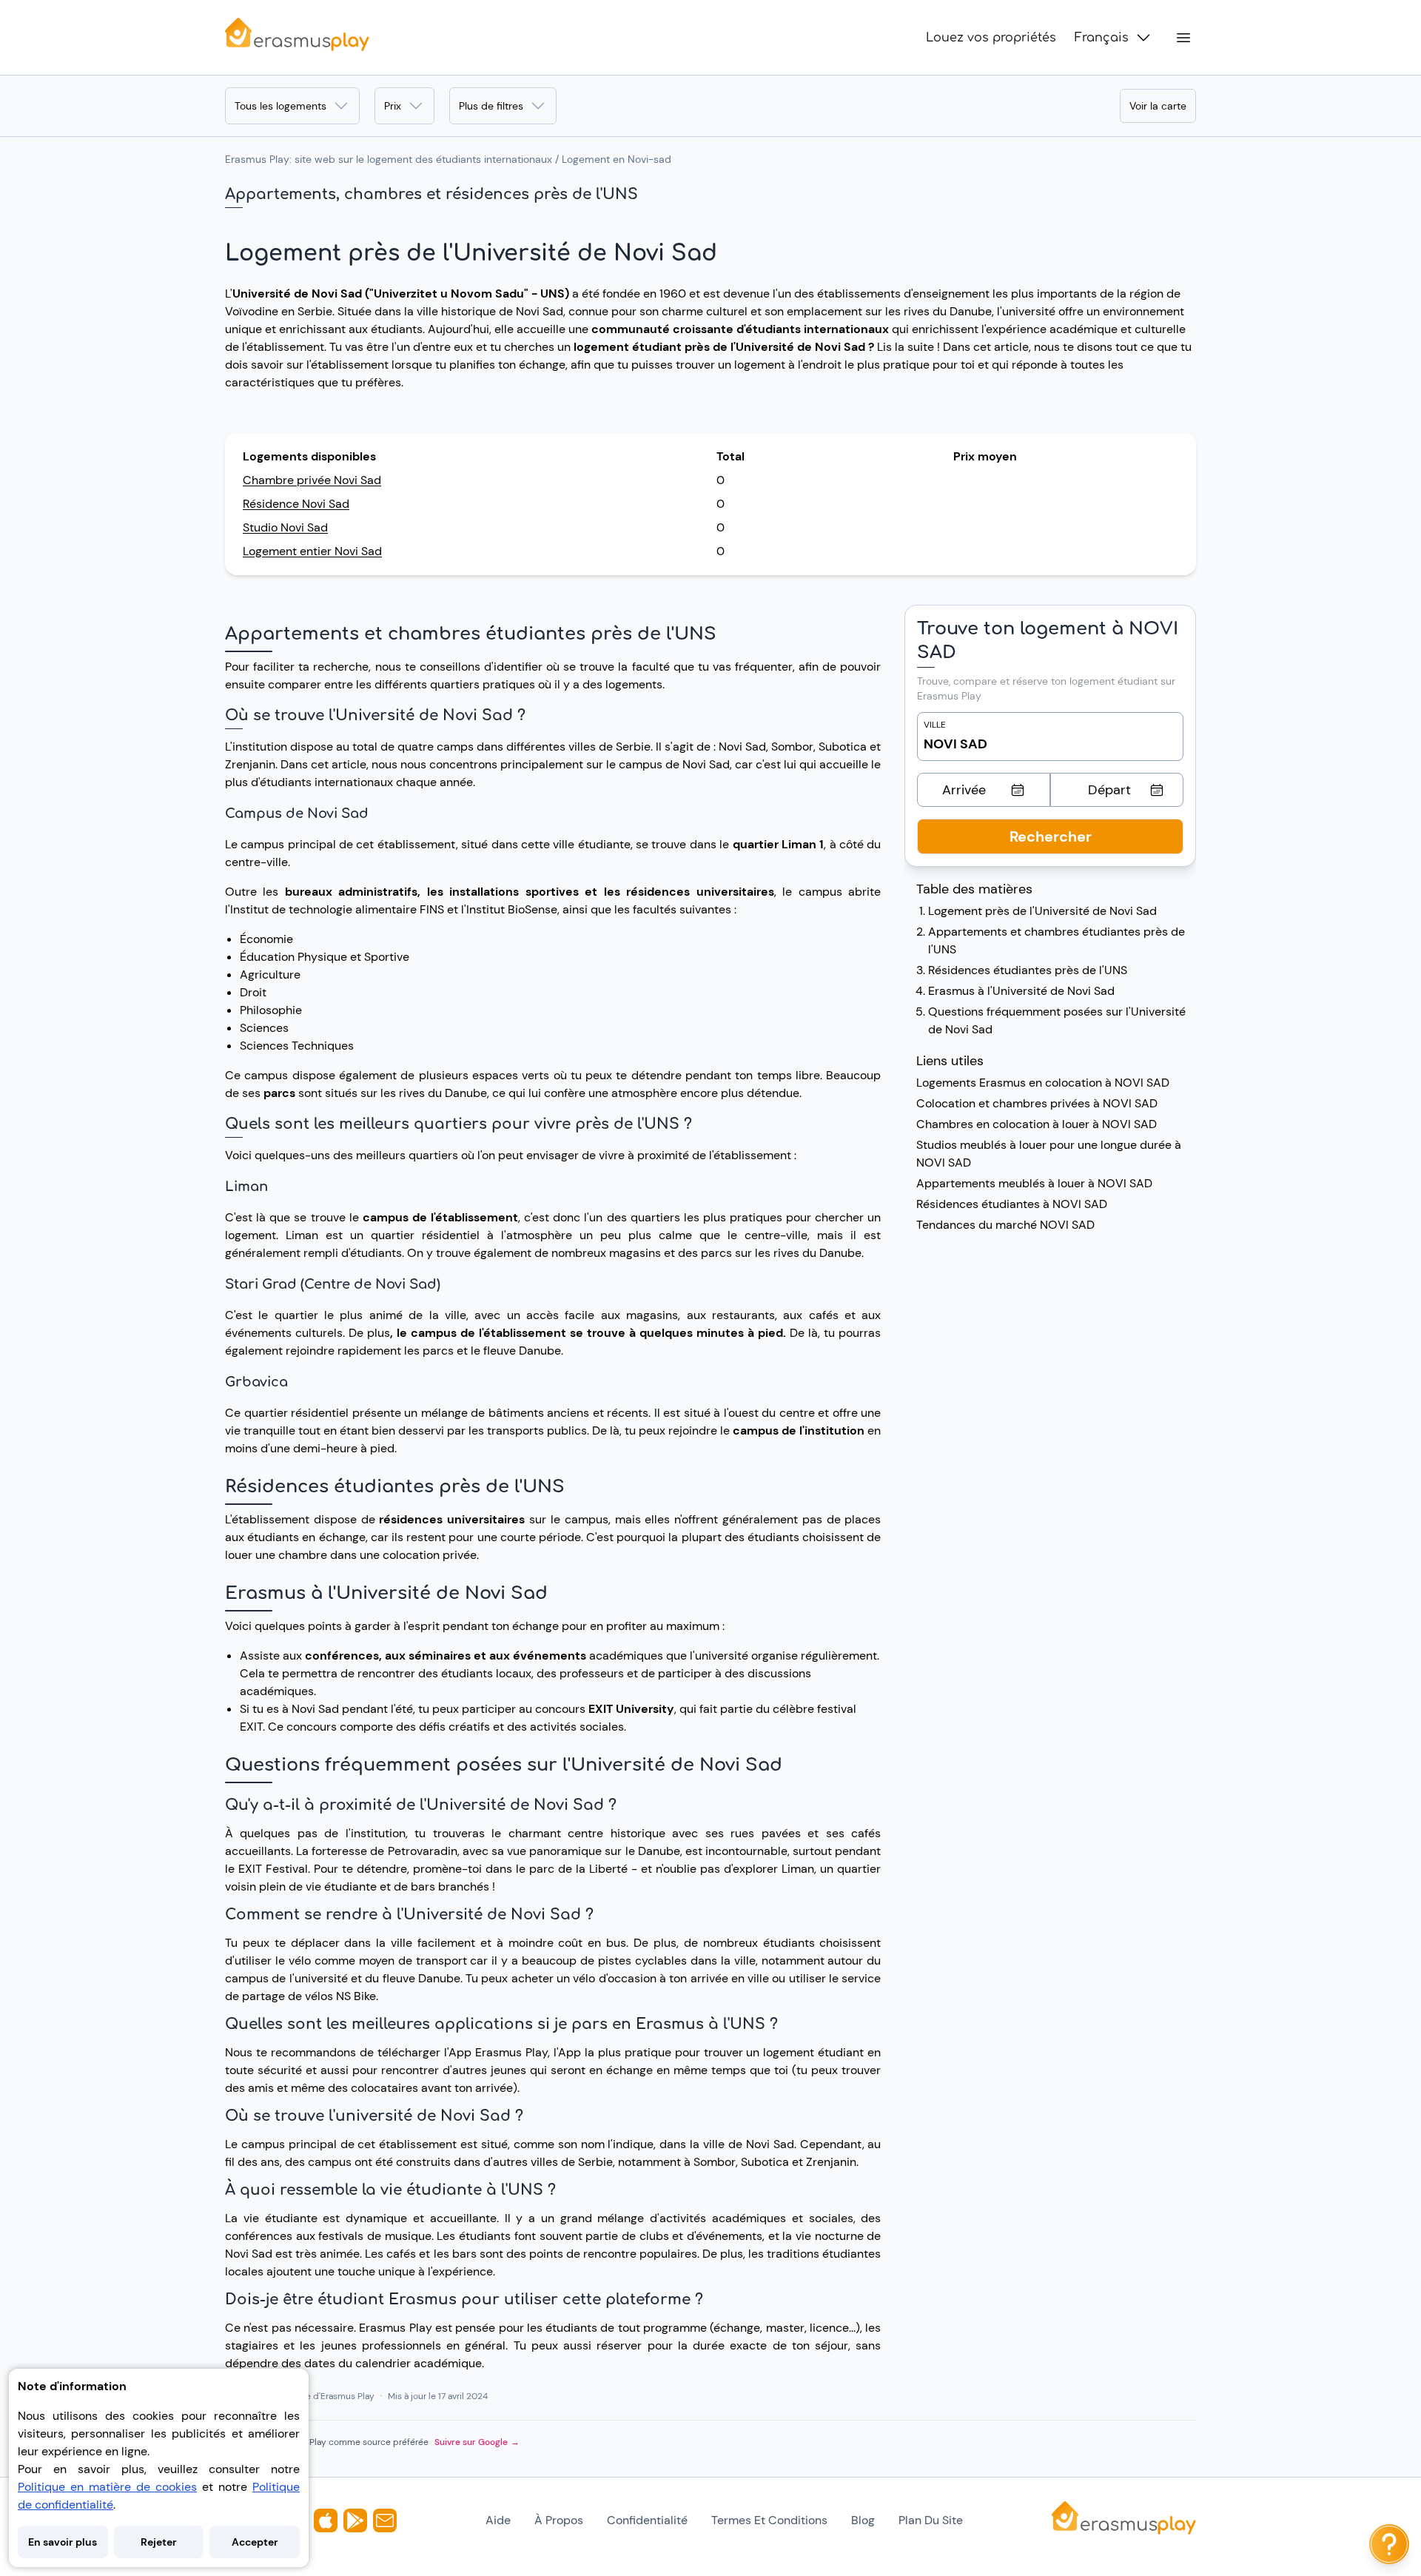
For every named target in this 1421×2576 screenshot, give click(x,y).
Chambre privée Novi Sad (312, 480)
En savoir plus (63, 2542)
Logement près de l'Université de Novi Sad (1042, 911)
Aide (498, 2520)
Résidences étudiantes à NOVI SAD (1012, 1204)
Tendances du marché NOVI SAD (1005, 1225)
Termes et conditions (769, 2520)
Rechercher (1051, 836)
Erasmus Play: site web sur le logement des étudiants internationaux (389, 159)
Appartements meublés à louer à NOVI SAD (1034, 1183)
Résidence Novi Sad (296, 504)
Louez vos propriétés (991, 38)
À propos (559, 2520)
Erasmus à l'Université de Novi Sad (1021, 991)
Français (1102, 38)
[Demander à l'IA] (1389, 2544)
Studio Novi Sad (285, 527)
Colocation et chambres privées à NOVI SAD (1037, 1103)
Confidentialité (647, 2520)
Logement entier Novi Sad (312, 551)
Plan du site (931, 2520)
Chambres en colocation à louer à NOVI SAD (1037, 1124)
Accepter (255, 2542)
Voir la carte (1158, 106)
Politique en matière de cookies (107, 2487)
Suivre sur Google (477, 2442)
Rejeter (159, 2542)
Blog (863, 2520)
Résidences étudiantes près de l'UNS (1028, 970)
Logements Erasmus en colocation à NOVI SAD (1043, 1083)
